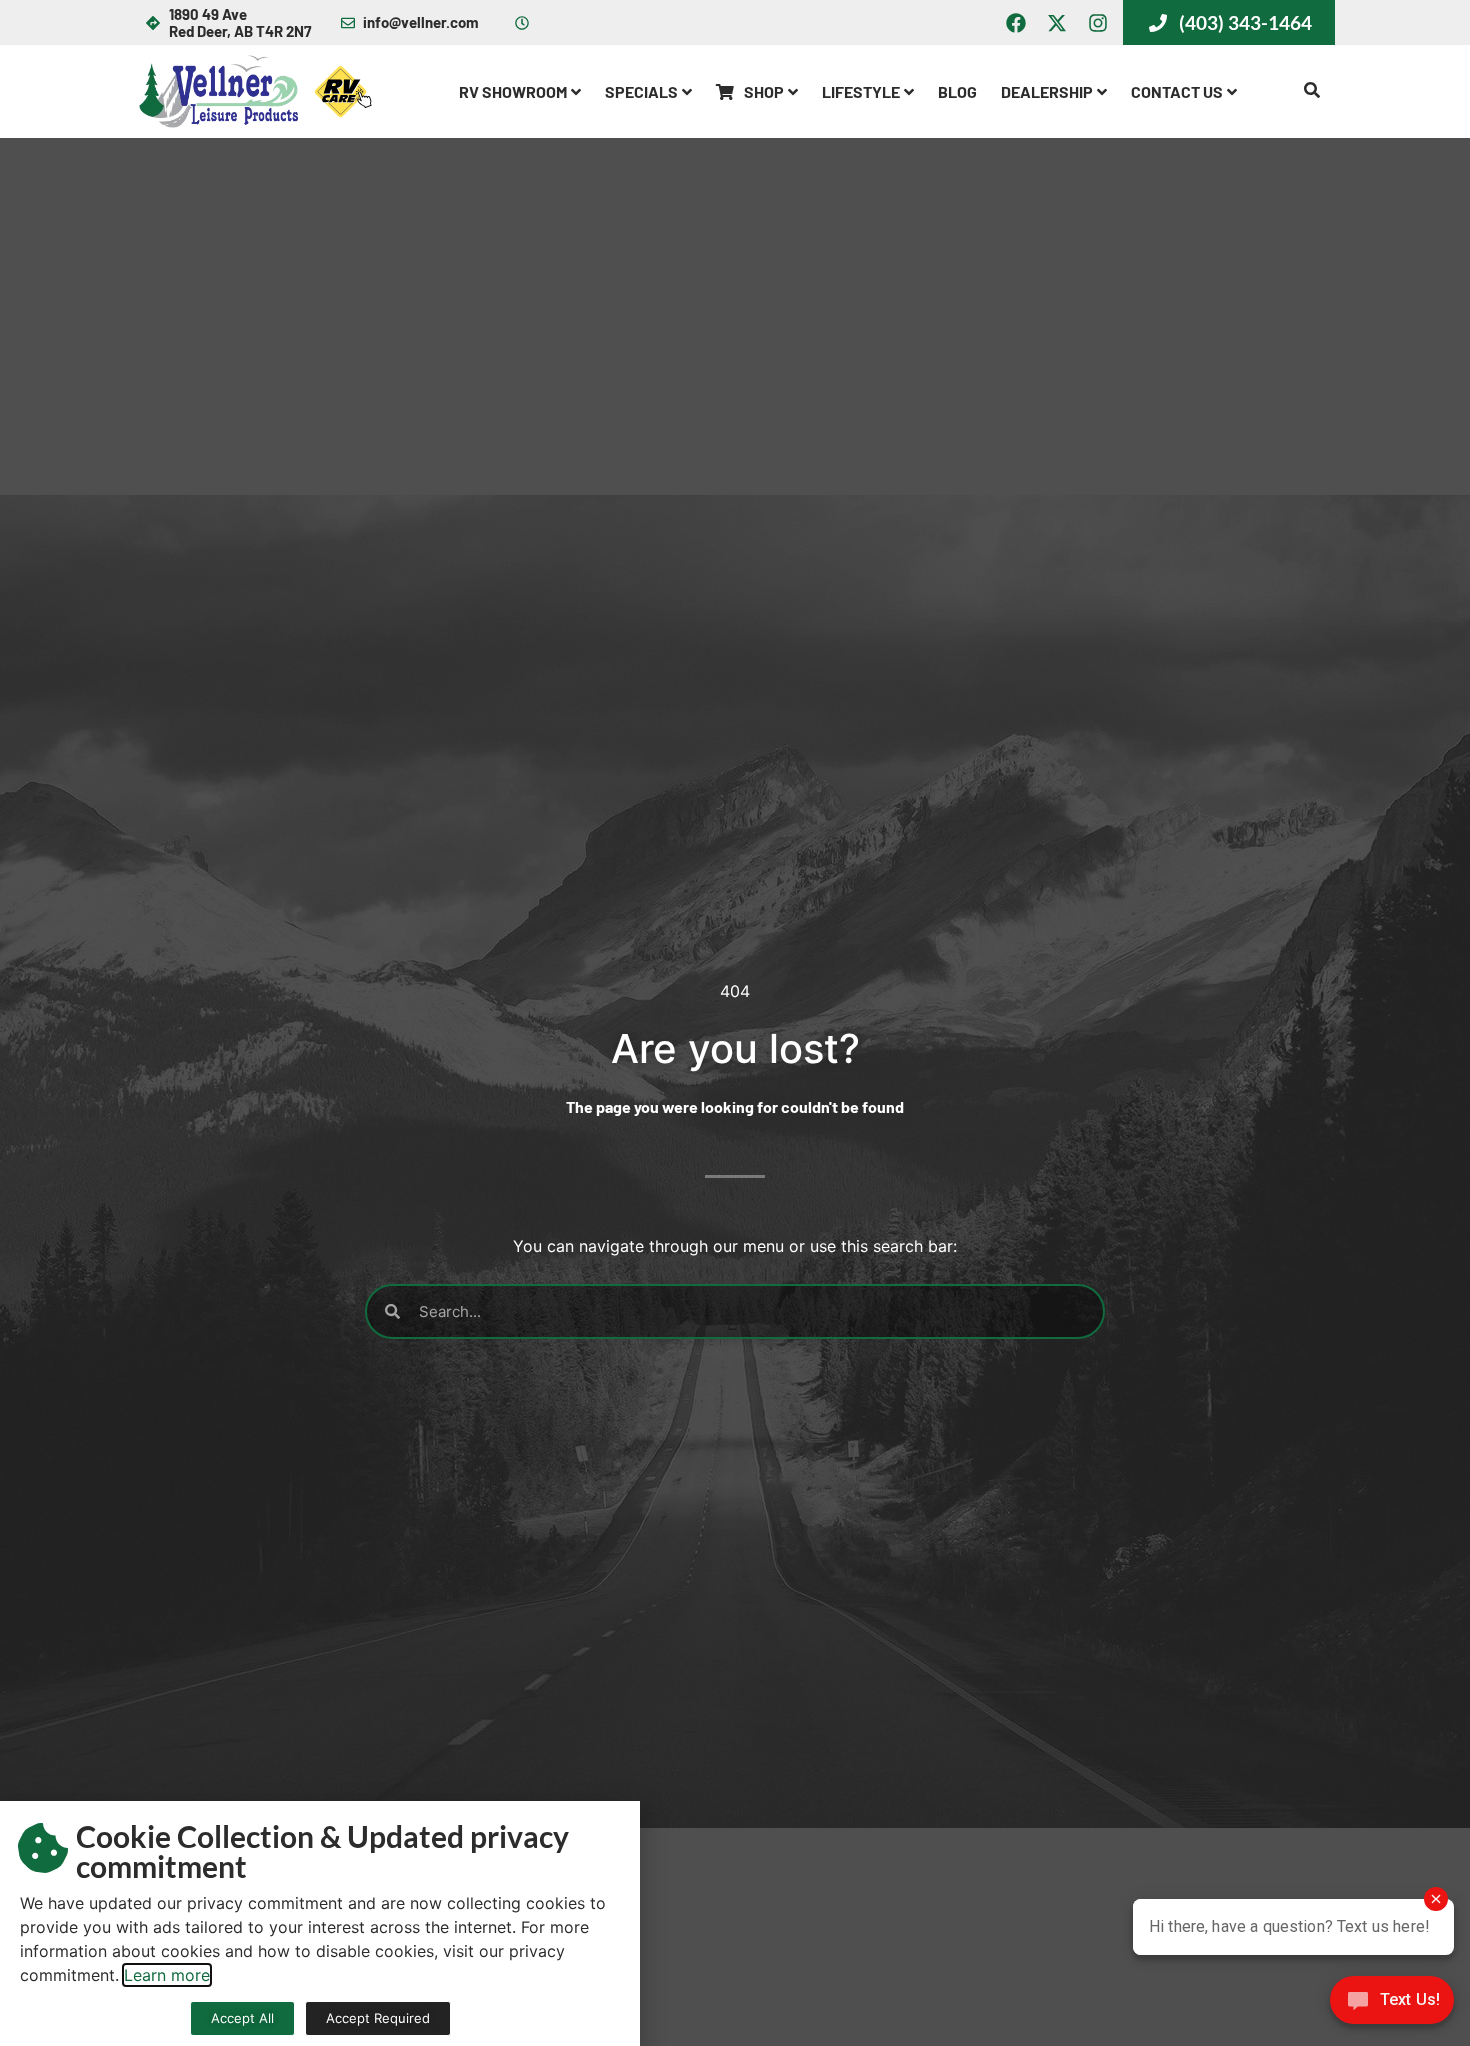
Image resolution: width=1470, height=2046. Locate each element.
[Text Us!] (1392, 2005)
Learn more (167, 1975)
